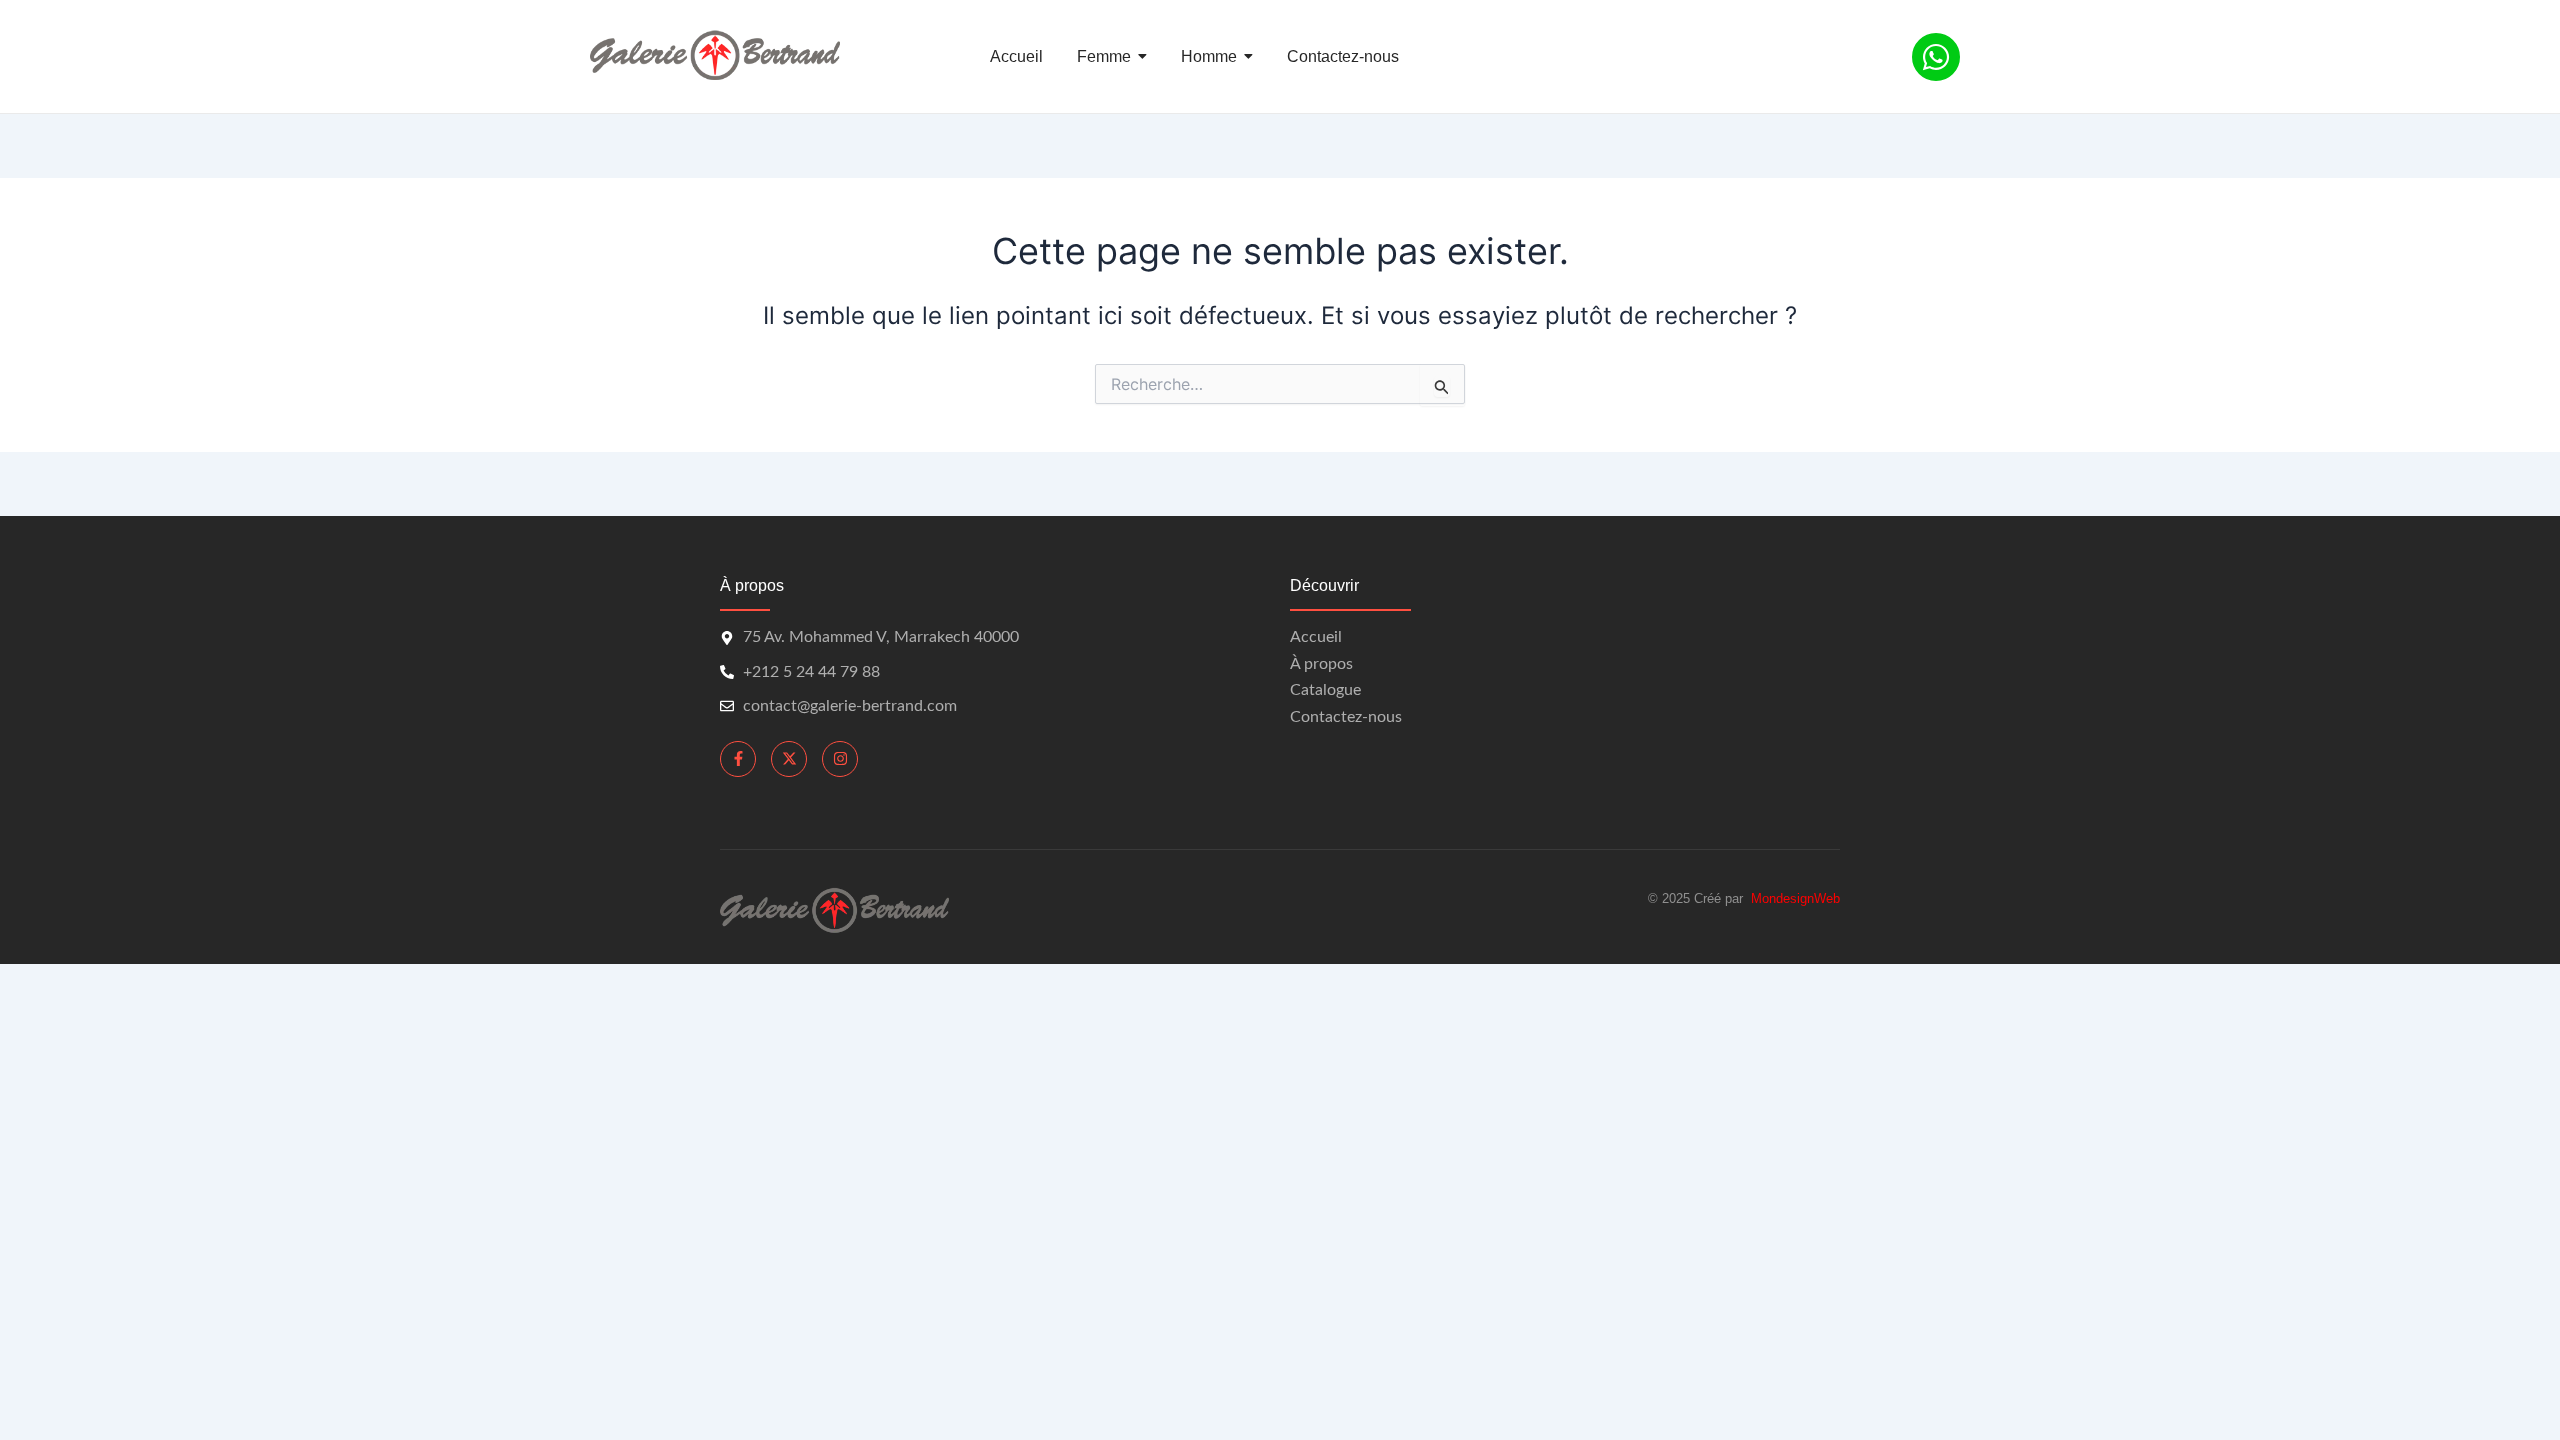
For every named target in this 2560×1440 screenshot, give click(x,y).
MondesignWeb (1795, 898)
